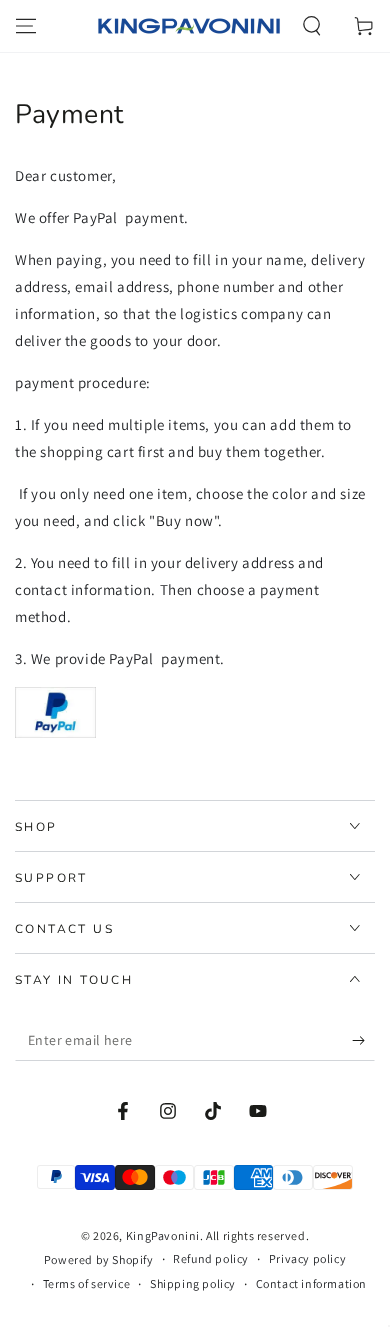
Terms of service (87, 1283)
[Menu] (26, 26)
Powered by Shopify (99, 1259)
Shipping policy (193, 1283)
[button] (312, 26)
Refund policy (211, 1258)
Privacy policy (307, 1258)
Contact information (311, 1283)
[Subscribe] (363, 1041)
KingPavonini (163, 1235)
